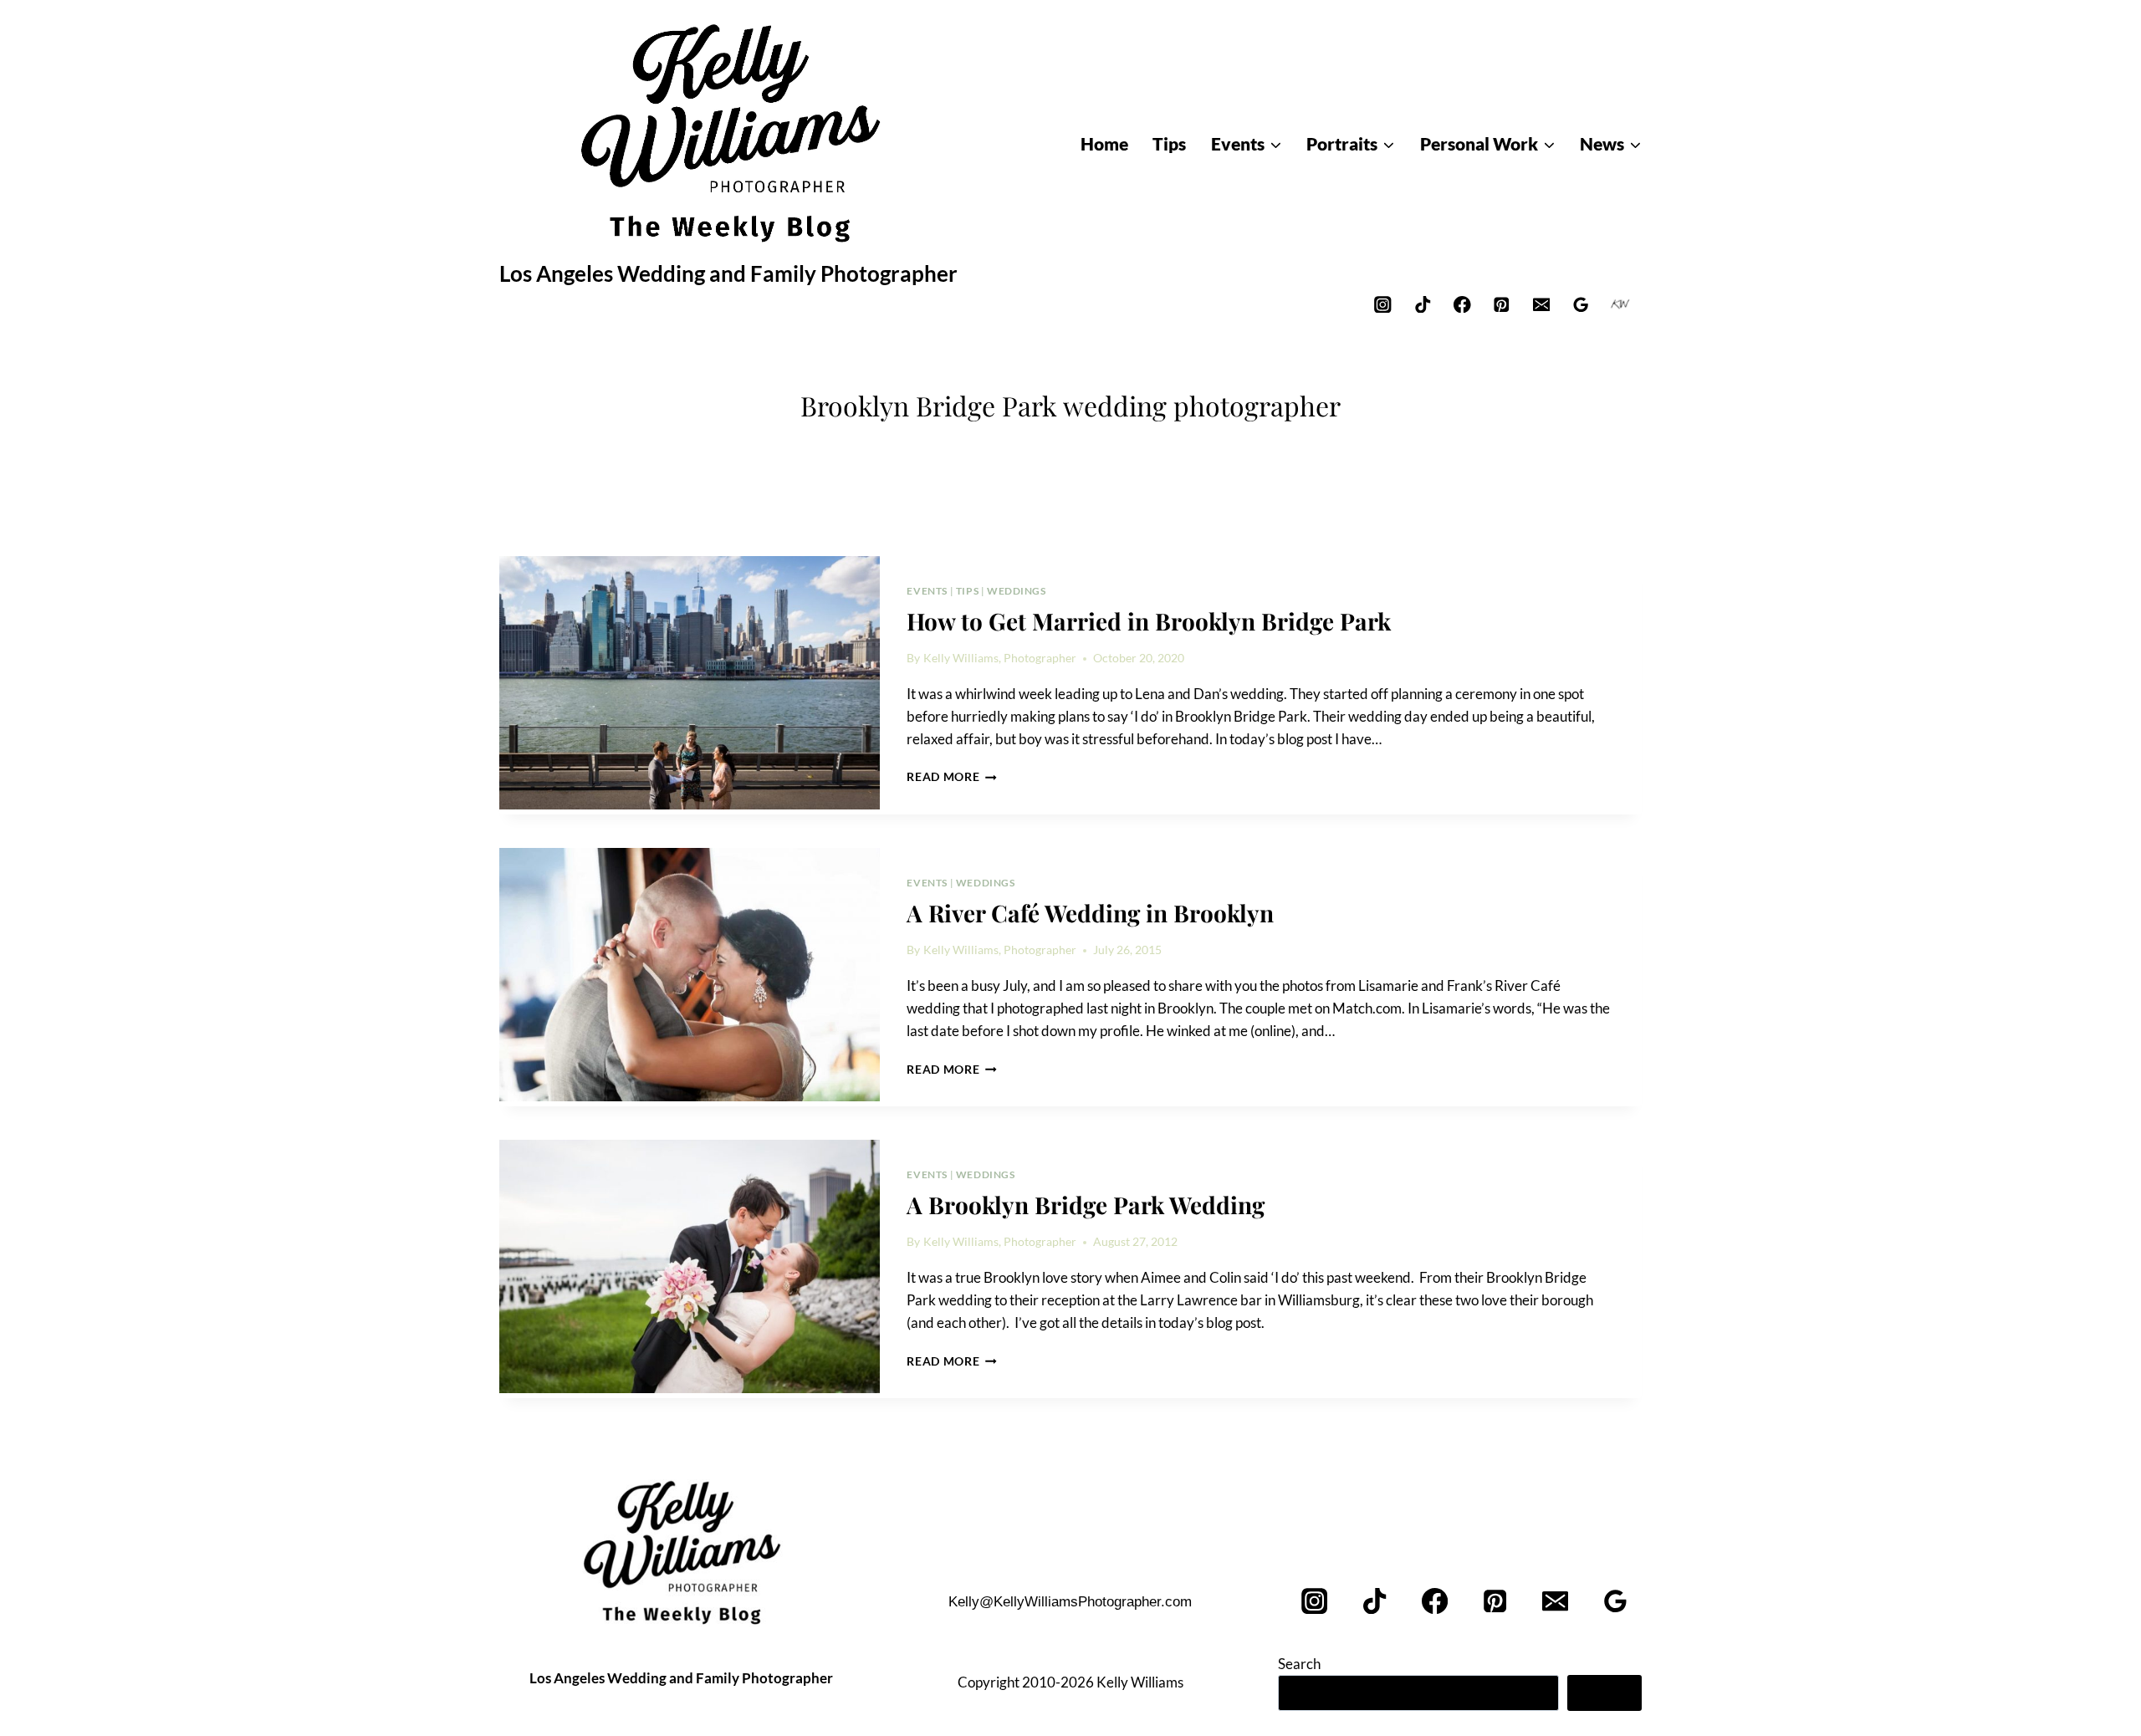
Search (1299, 1664)
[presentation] (690, 683)
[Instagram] (1383, 304)
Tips (967, 591)
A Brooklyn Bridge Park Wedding (1086, 1205)
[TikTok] (1422, 304)
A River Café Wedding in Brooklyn (1090, 913)
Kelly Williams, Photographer (1000, 658)
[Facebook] (1462, 304)
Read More (952, 777)
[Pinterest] (1502, 304)
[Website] (1620, 304)
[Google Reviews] (1581, 304)
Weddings (1017, 591)
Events (927, 591)
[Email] (1541, 304)
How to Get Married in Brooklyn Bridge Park (1149, 621)
